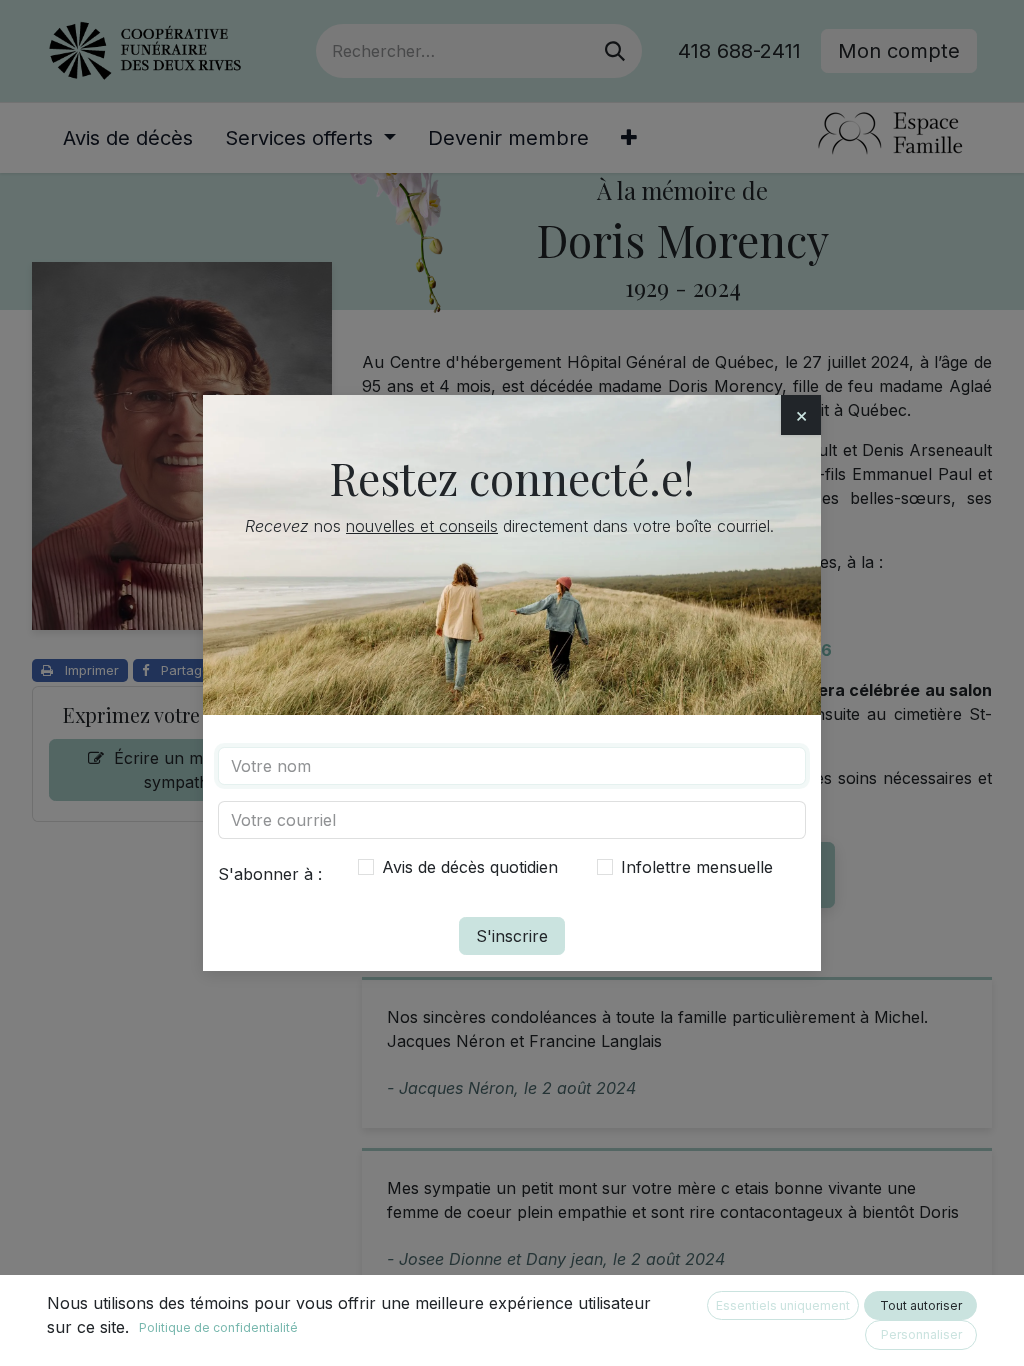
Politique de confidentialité (218, 1327)
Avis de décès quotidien (470, 867)
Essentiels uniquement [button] (783, 1305)
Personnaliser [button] (921, 1334)
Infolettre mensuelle (697, 867)
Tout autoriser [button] (921, 1305)
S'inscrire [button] (512, 936)
